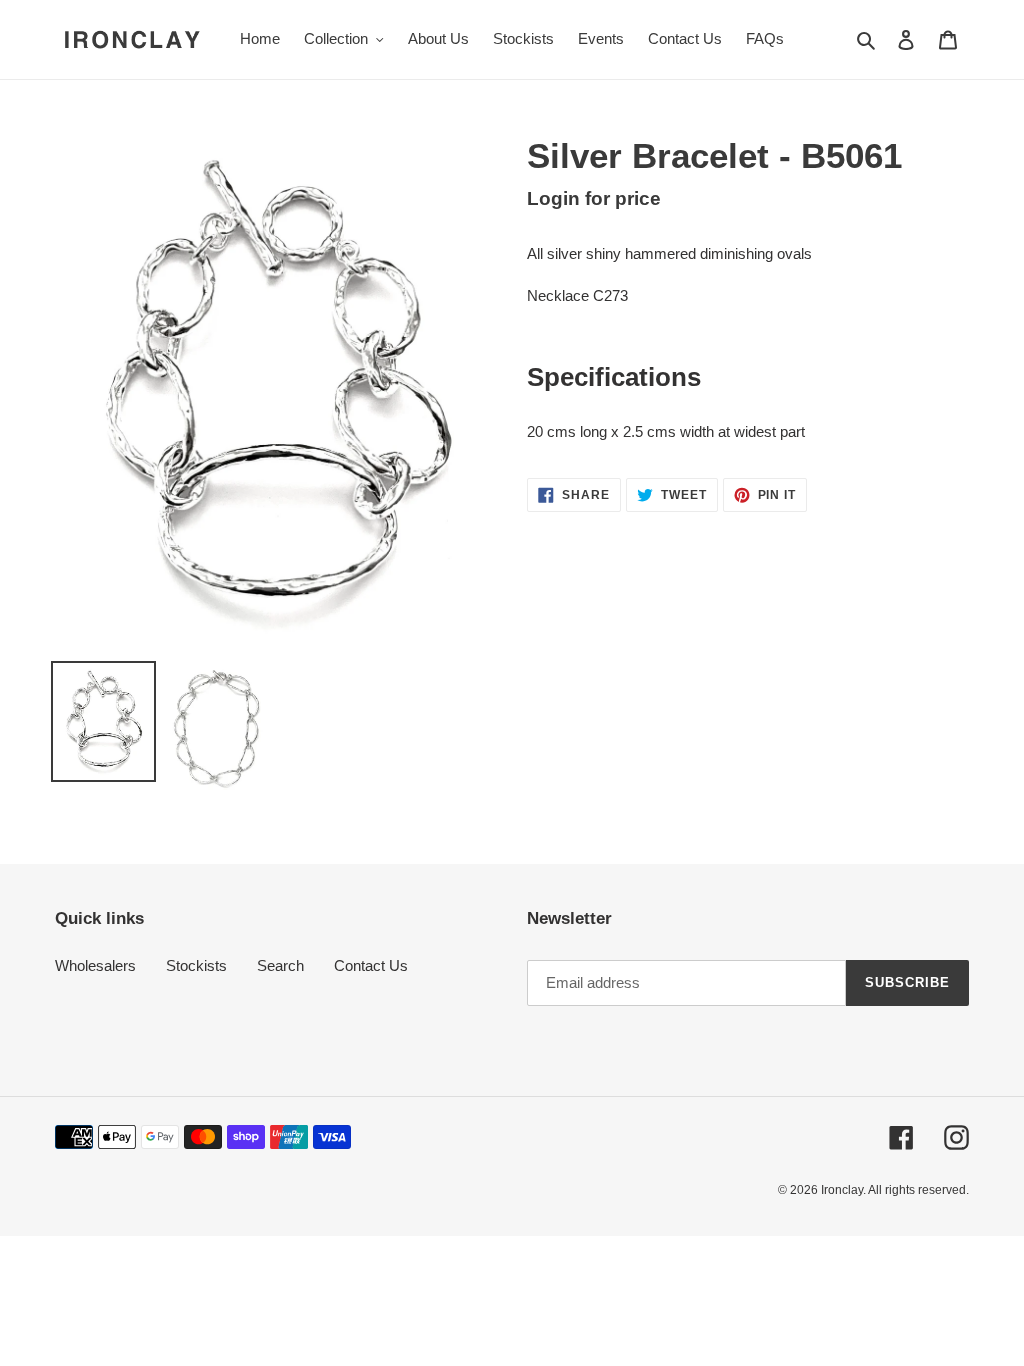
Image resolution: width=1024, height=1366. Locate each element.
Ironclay (842, 1190)
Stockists (196, 965)
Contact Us (371, 965)
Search (280, 965)
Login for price (594, 198)
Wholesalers (95, 965)
